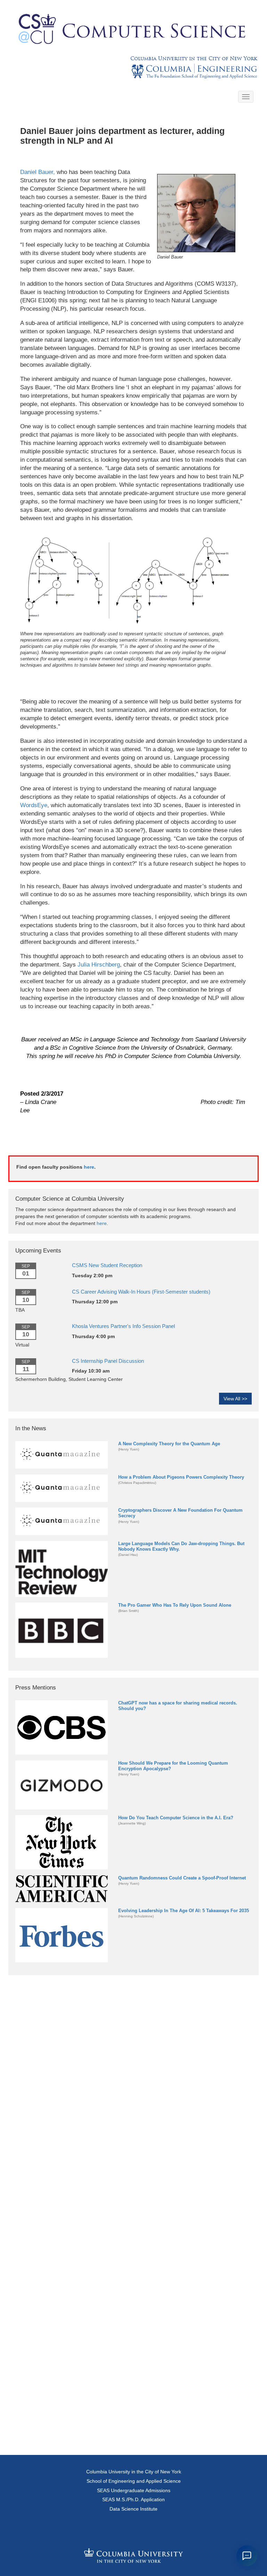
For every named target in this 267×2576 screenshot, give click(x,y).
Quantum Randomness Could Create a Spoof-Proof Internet (182, 1878)
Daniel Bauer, (38, 172)
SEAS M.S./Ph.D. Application (133, 2499)
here (89, 1167)
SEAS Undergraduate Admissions (134, 2490)
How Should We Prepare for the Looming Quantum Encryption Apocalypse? (173, 1766)
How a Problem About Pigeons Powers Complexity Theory (181, 1477)
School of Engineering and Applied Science (134, 2481)
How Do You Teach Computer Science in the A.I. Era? (176, 1818)
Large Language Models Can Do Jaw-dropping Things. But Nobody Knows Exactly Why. (181, 1546)
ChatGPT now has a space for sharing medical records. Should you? (178, 1706)
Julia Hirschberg (99, 965)
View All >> (235, 1399)
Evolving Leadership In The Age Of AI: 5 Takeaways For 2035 (184, 1911)
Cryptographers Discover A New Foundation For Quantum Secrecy (180, 1513)
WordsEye (34, 805)
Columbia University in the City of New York (194, 58)
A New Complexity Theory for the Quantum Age (169, 1444)
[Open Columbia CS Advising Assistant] (247, 2556)
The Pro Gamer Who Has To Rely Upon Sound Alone (175, 1605)
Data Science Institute (133, 2509)
